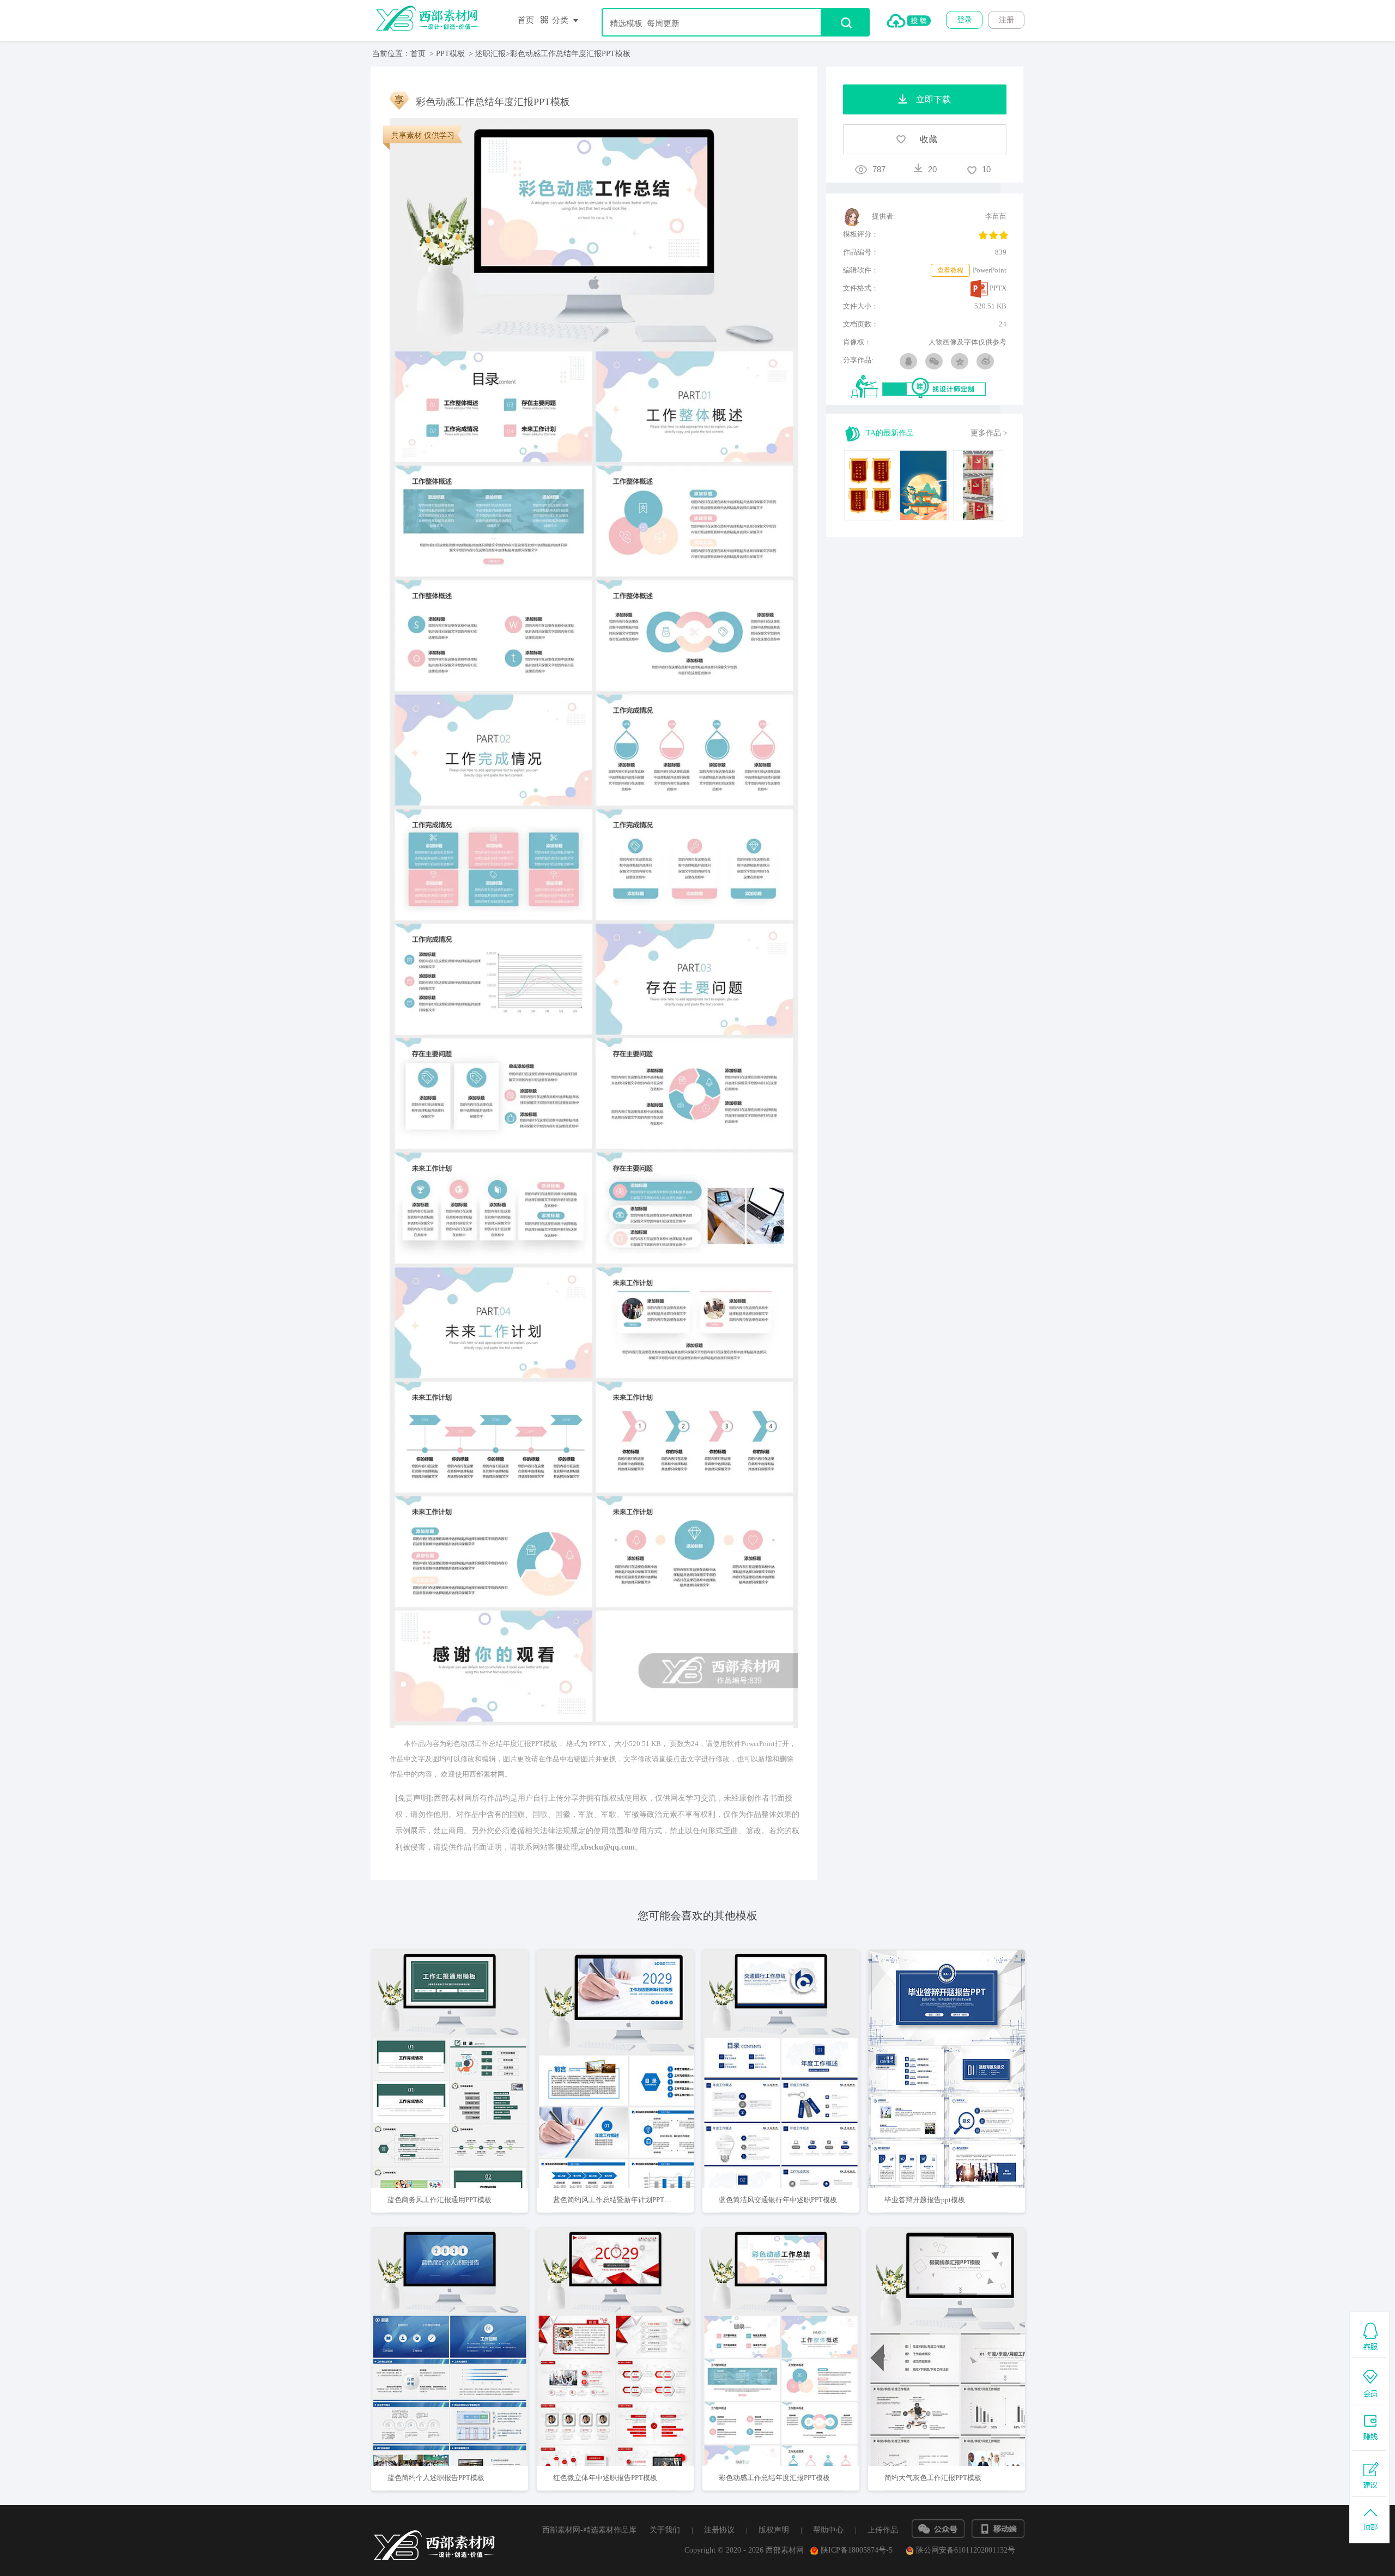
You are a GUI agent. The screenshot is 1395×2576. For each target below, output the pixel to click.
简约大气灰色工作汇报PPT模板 (933, 2478)
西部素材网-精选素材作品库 (589, 2530)
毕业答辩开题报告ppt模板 (925, 2200)
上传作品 (883, 2530)
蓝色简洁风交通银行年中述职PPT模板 (778, 2200)
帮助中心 (828, 2530)
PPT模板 (450, 54)
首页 (526, 20)
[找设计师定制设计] (929, 387)
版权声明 (774, 2530)
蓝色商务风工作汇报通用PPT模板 (439, 2200)
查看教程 (950, 270)
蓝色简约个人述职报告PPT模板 (436, 2478)
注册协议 (719, 2530)
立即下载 (464, 2034)
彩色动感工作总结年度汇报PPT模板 (774, 2478)
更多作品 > (989, 433)
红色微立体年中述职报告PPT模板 (605, 2478)
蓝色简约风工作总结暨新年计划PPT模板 (616, 2200)
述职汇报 (490, 54)
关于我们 (665, 2530)
